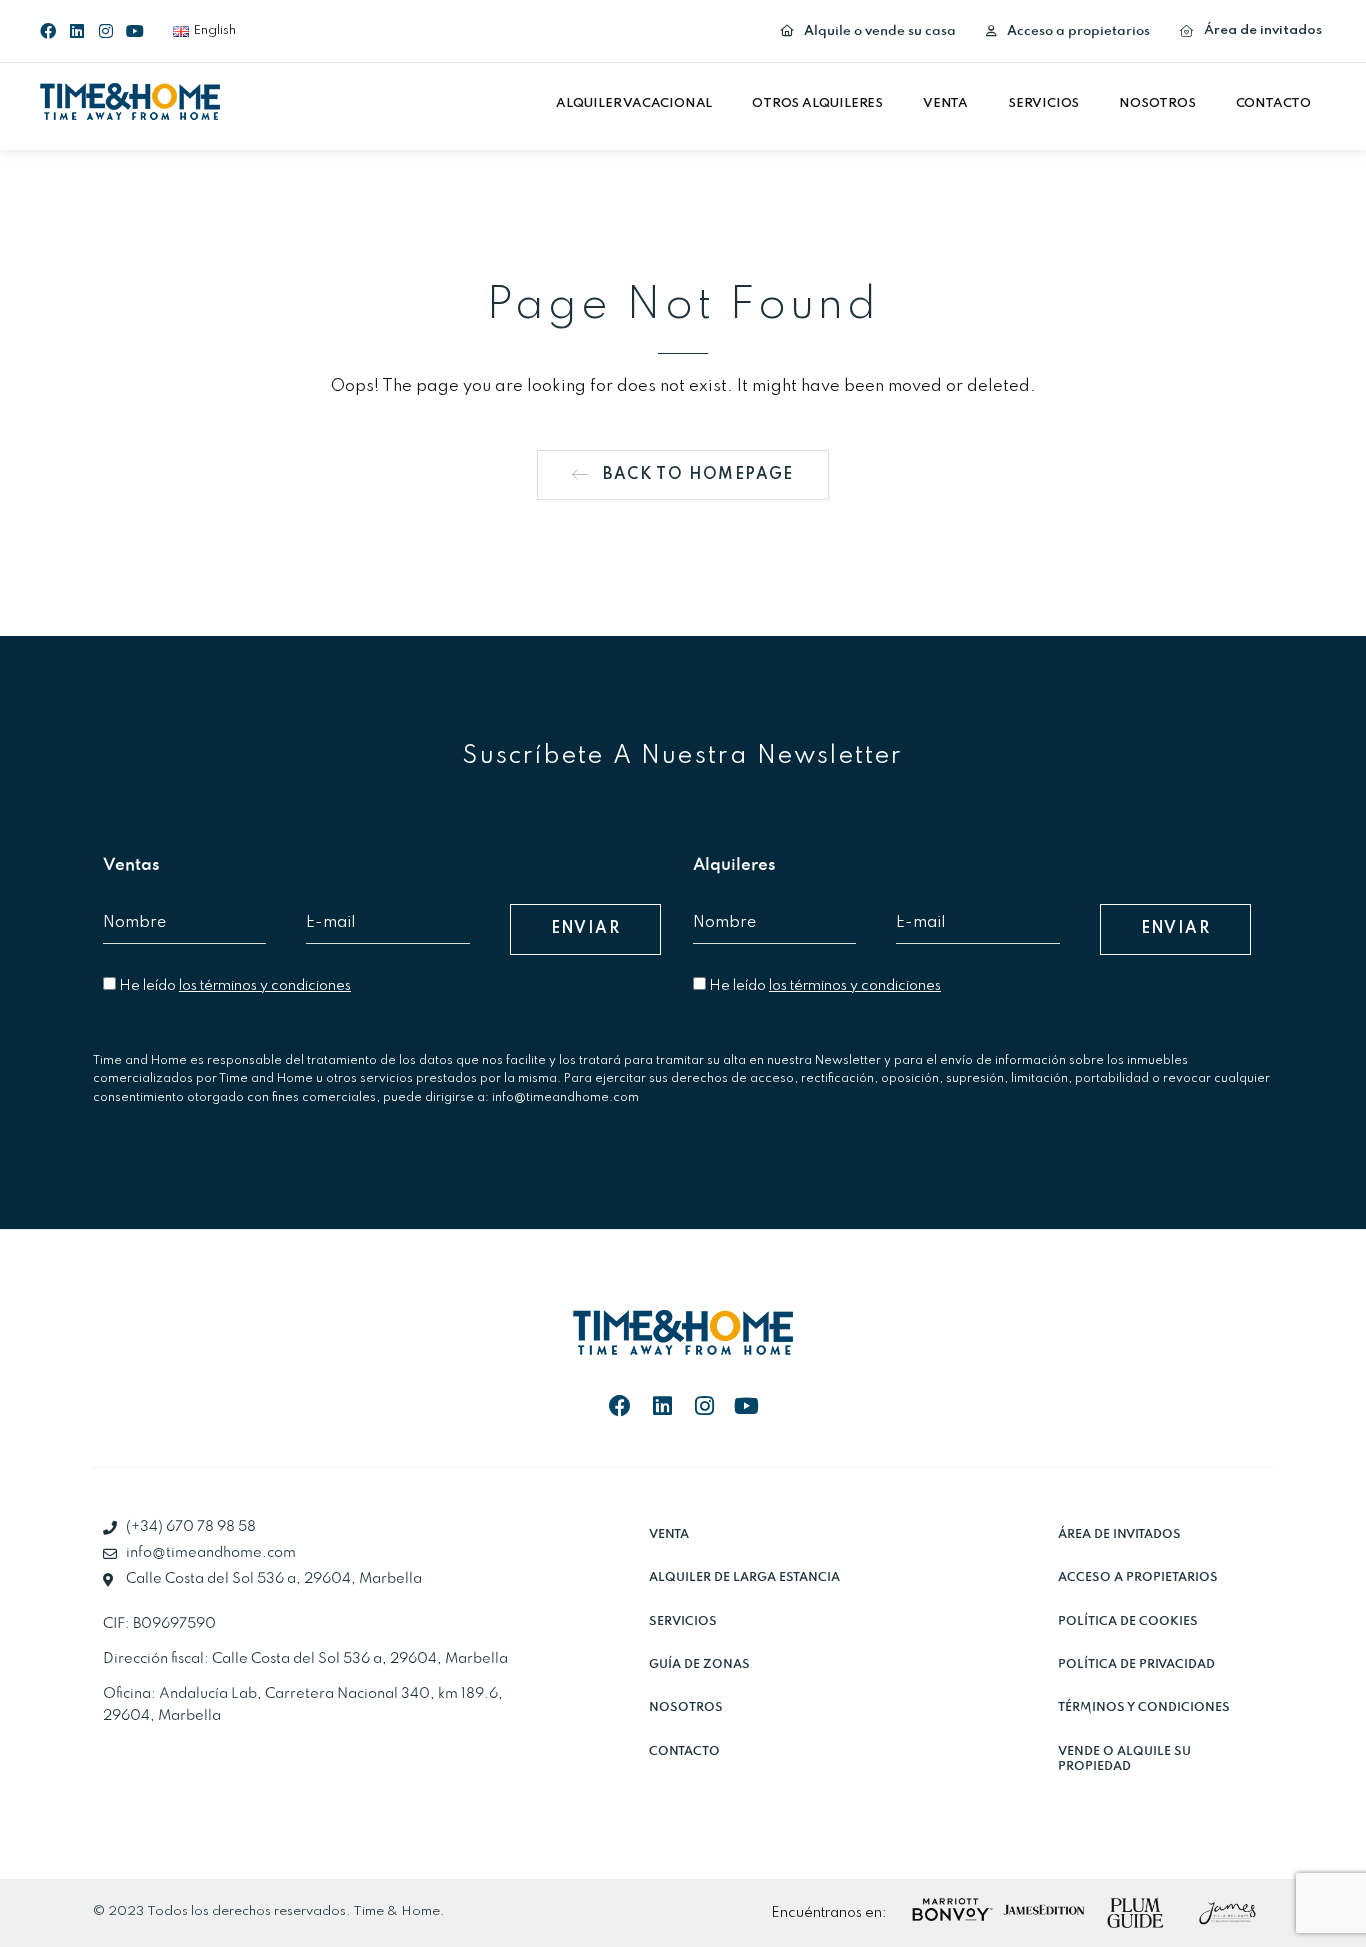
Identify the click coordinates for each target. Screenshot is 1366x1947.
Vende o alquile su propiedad (1124, 1759)
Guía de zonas (699, 1664)
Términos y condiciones (1144, 1707)
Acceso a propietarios (1138, 1577)
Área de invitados (1119, 1534)
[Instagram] (106, 31)
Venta (945, 103)
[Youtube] (135, 31)
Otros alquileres (817, 103)
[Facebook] (48, 31)
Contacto (1273, 103)
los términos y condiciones (265, 986)
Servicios (1043, 103)
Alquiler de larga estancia (744, 1577)
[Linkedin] (77, 31)
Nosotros (1157, 103)
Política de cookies (1128, 1621)
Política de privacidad (1136, 1664)
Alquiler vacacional (634, 103)
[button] (639, 104)
